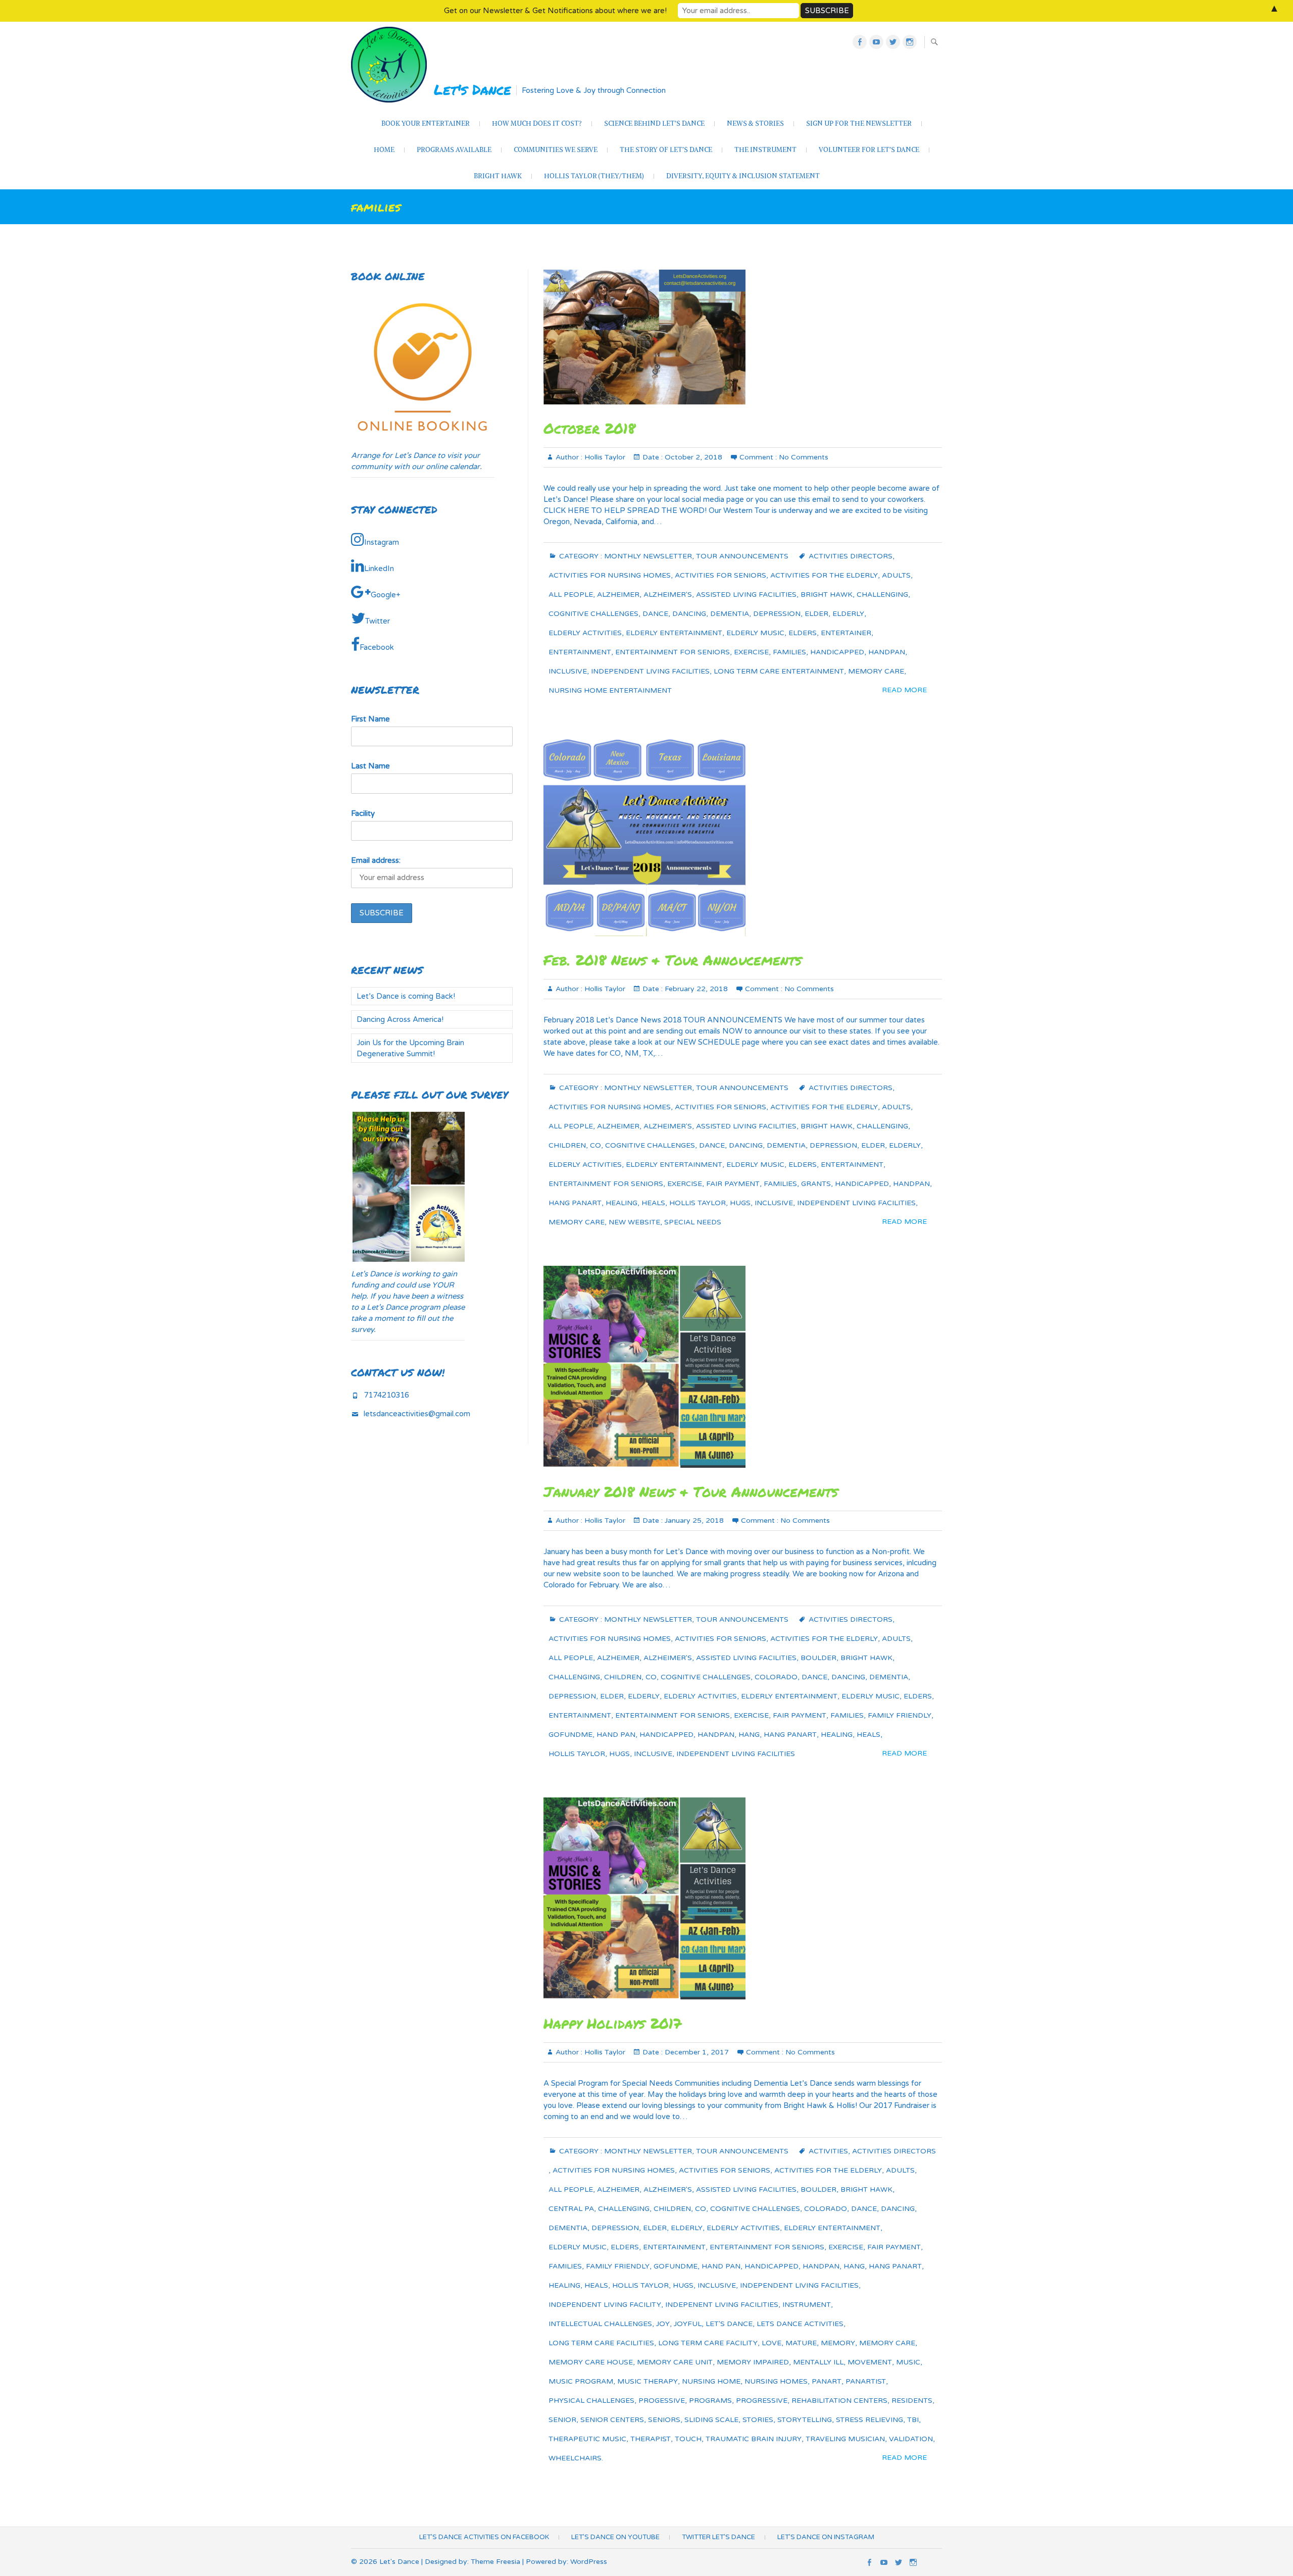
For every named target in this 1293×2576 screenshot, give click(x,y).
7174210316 (386, 1395)
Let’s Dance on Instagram (826, 2537)
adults (896, 575)
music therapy (648, 2381)
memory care (876, 671)
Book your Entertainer (426, 123)
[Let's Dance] (391, 65)
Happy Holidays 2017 (612, 2023)
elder (816, 614)
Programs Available (454, 150)
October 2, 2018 (692, 457)
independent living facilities (650, 671)
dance (655, 614)
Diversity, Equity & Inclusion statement (743, 176)
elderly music (755, 633)
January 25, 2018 (693, 1521)
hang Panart (575, 1203)
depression (777, 614)
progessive (662, 2401)
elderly (848, 614)
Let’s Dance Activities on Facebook (484, 2537)
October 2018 (589, 428)
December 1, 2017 (696, 2052)
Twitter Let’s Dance (718, 2537)
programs (710, 2401)
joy (663, 2324)
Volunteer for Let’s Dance (869, 150)
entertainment (580, 652)
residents (912, 2401)
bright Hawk (827, 595)
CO (595, 1145)
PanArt (827, 2381)
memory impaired (753, 2362)
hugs (740, 1203)
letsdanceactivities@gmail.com (417, 1414)
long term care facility (708, 2343)
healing (621, 1203)
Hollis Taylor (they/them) (594, 176)
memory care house (591, 2362)
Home (384, 150)
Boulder (818, 1658)
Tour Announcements (742, 556)
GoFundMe (570, 1735)
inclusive (568, 671)
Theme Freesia (495, 2562)
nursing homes (776, 2381)
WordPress (589, 2562)
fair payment (733, 1184)
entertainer (846, 633)
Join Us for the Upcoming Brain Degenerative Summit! (410, 1048)
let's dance (729, 2324)
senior (562, 2420)
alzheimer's (668, 595)
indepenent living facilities (722, 2305)
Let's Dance (473, 89)
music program (581, 2381)
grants (816, 1184)
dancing (689, 614)
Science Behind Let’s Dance (654, 123)
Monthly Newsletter (648, 556)
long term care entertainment (779, 671)
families (789, 652)
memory (838, 2343)
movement (870, 2362)
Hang (749, 1735)
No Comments (804, 457)
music (908, 2362)
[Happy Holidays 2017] (743, 1898)
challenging (882, 595)
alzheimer (618, 595)
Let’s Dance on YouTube (615, 2537)
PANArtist (866, 2381)
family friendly (900, 1715)
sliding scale (711, 2420)
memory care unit (675, 2362)
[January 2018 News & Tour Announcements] (743, 1367)
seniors (664, 2420)
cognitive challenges (593, 614)
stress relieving (869, 2420)
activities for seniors (720, 575)
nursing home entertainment (610, 690)
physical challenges (591, 2401)
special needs (693, 1222)
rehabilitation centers (839, 2401)
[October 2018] (743, 337)
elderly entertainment (674, 633)
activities (828, 2151)
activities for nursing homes (610, 575)
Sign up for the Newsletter (859, 123)
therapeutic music (587, 2439)
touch (688, 2439)
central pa (571, 2209)
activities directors (851, 556)
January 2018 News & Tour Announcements (691, 1491)
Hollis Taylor (604, 457)
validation (911, 2439)
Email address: (376, 860)
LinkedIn (379, 569)
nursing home (711, 2381)
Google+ (386, 595)
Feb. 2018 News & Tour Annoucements (673, 960)
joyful (688, 2324)
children (567, 1145)
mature (801, 2343)
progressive (762, 2401)
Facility (363, 813)
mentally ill (818, 2362)
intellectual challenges (600, 2324)
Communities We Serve (556, 150)
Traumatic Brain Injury (754, 2439)
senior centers (612, 2420)
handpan (887, 652)
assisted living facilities (746, 595)
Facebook (377, 647)
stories (758, 2420)
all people (571, 595)
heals (653, 1203)
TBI (913, 2420)
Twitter (378, 621)
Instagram (382, 542)
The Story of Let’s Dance (666, 150)
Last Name (370, 766)
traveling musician (845, 2439)
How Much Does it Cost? (537, 123)
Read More (904, 690)
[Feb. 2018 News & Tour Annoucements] (743, 835)
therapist (651, 2439)
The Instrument (765, 150)
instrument (807, 2305)
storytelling (805, 2420)
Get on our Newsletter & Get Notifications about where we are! (555, 11)
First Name (370, 719)
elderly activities (585, 633)
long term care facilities (601, 2343)
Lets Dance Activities (800, 2324)
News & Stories (755, 123)
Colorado (776, 1677)
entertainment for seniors (673, 652)
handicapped (837, 652)
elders (803, 633)
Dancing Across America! (400, 1019)
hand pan (616, 1735)
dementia (730, 614)
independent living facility (605, 2305)
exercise (751, 652)
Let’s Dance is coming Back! (406, 996)
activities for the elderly (824, 575)
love (772, 2343)
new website (634, 1222)
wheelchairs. (576, 2458)
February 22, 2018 (695, 989)
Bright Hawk (498, 176)
